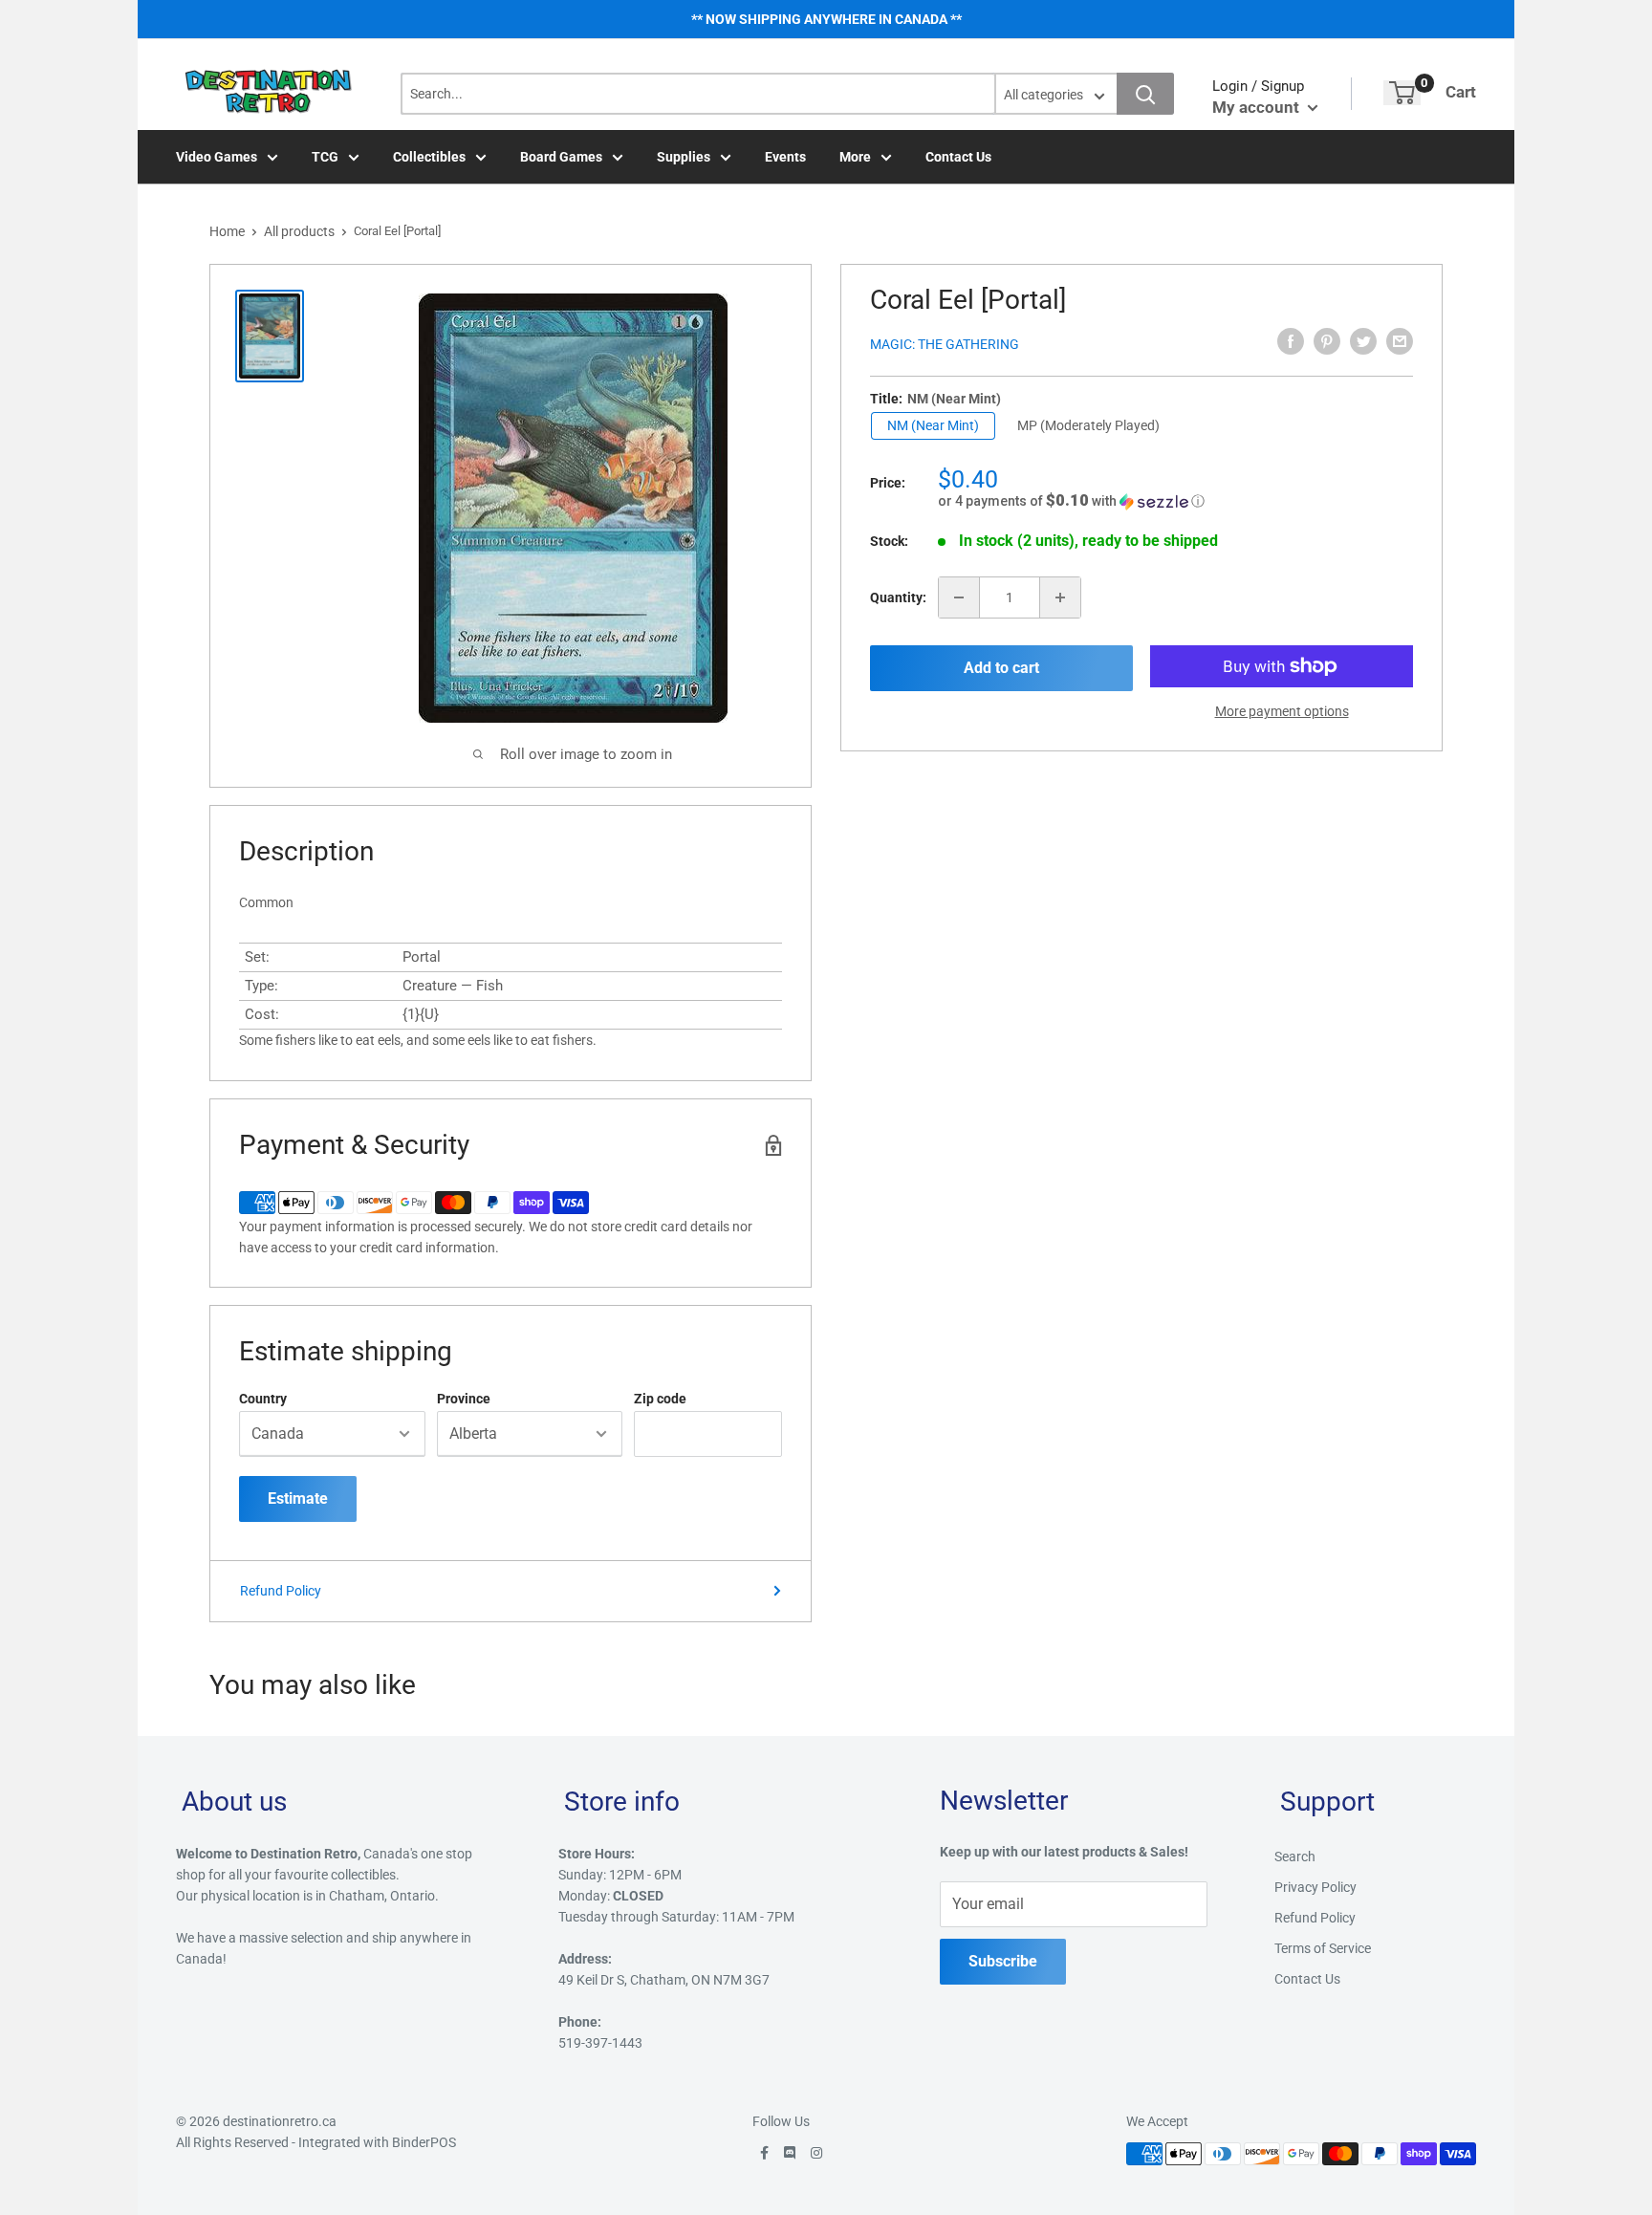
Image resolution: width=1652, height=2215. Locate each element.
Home (227, 231)
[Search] (1145, 94)
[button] (1175, 501)
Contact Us (958, 157)
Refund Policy (281, 1591)
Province (464, 1399)
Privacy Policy (1315, 1887)
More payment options (1282, 711)
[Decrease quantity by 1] (959, 597)
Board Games (561, 157)
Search (1295, 1857)
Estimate (298, 1498)
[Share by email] (1400, 341)
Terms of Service (1323, 1948)
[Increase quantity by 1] (1060, 597)
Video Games (217, 157)
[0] (1402, 93)
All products (299, 231)
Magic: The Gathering (945, 344)
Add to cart (1001, 668)
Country (263, 1399)
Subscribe (1003, 1961)
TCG (325, 157)
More (855, 157)
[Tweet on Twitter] (1363, 341)
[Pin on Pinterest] (1327, 341)
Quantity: (898, 597)
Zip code (660, 1399)
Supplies (684, 157)
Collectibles (429, 157)
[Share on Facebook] (1291, 341)
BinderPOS (424, 2142)
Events (785, 157)
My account (1258, 107)
